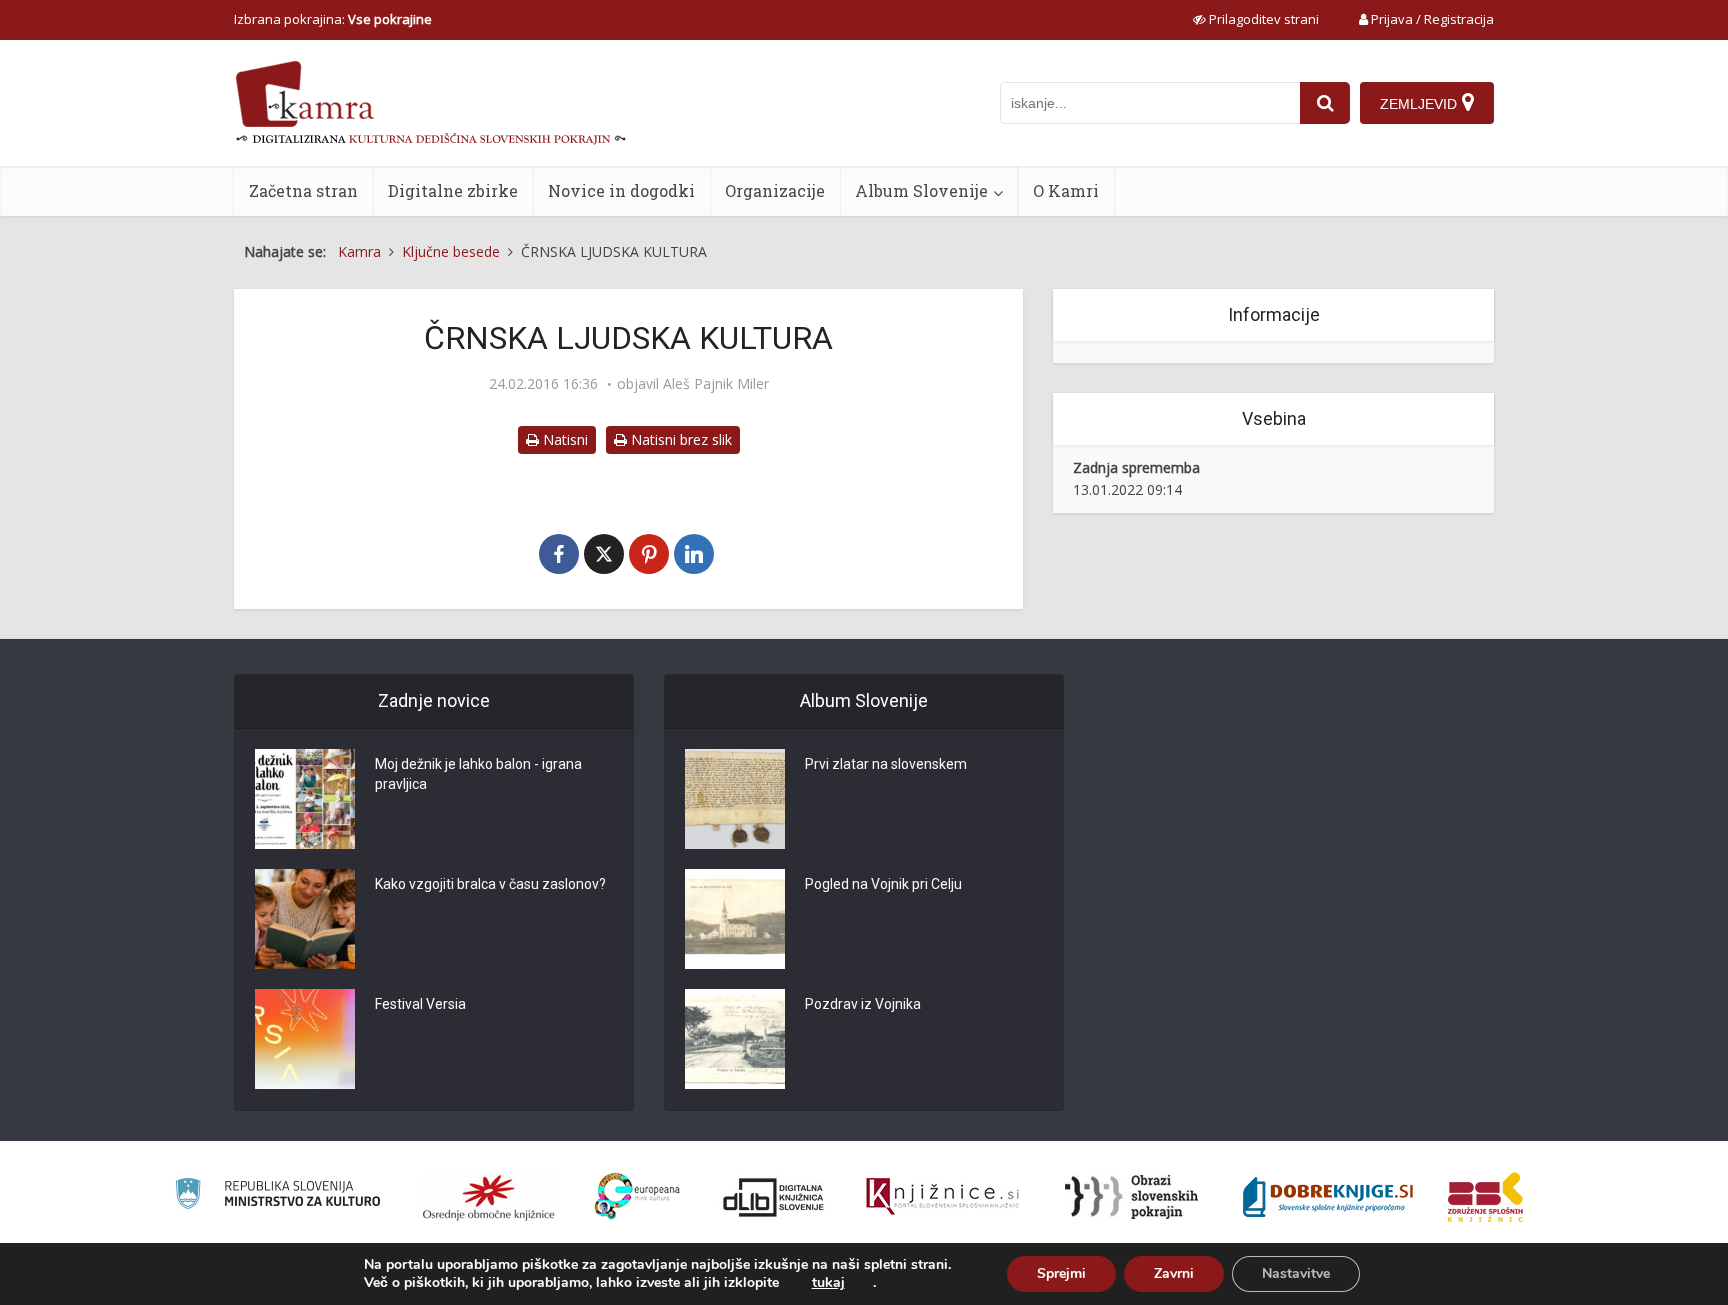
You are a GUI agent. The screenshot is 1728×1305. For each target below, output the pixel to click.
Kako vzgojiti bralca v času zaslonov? (490, 884)
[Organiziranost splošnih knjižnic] (489, 1197)
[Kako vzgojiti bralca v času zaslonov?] (305, 919)
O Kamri (1066, 190)
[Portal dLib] (774, 1197)
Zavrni (1174, 1273)
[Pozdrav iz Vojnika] (735, 1039)
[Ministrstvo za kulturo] (277, 1196)
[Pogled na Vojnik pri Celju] (735, 919)
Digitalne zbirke (453, 190)
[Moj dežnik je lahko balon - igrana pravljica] (305, 799)
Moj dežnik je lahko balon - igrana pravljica (478, 774)
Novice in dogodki (621, 190)
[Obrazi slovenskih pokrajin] (1131, 1197)
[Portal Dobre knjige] (1328, 1197)
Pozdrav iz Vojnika (863, 1004)
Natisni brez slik (679, 439)
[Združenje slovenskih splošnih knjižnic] (942, 1197)
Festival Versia (420, 1004)
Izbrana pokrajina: (333, 19)
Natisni (563, 439)
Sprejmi (1061, 1273)
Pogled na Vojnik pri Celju (883, 884)
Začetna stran (303, 190)
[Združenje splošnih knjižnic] (1485, 1197)
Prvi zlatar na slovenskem (886, 764)
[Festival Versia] (305, 1039)
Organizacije (775, 190)
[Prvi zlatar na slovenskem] (735, 799)
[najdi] (1325, 103)
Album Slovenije (921, 190)
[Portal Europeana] (637, 1196)
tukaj (828, 1283)
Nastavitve (1296, 1273)
